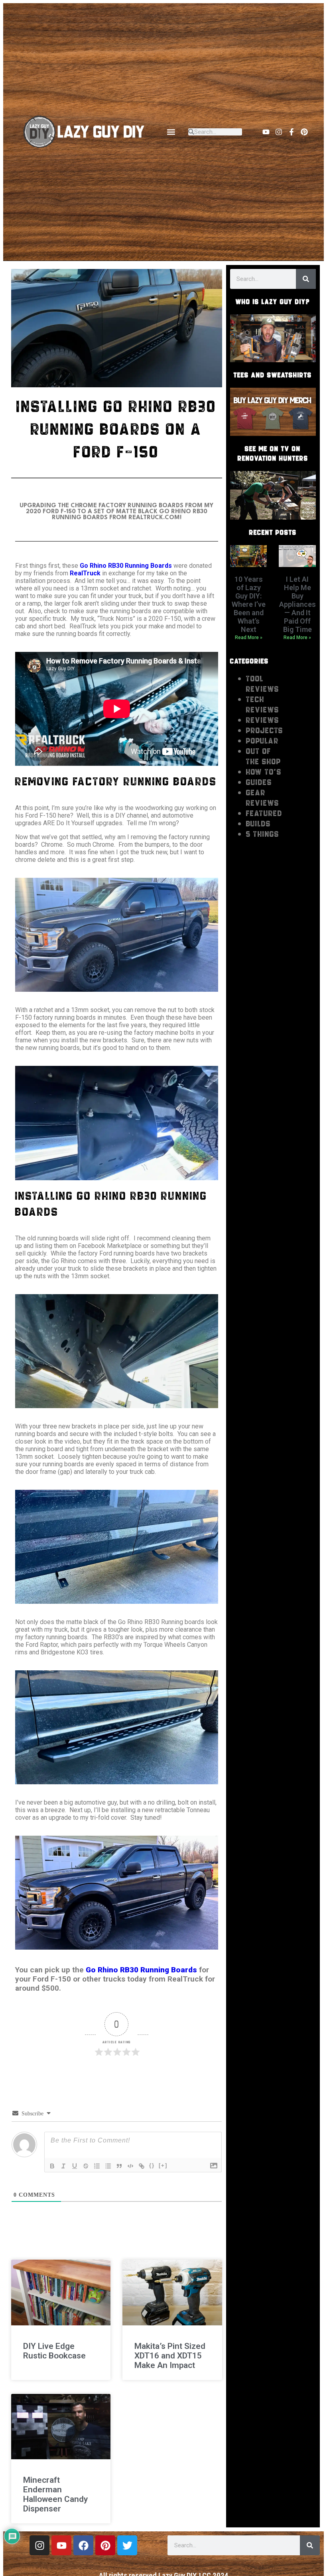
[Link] (142, 2166)
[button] (171, 132)
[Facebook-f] (292, 132)
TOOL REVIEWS (263, 684)
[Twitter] (127, 2545)
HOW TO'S (264, 772)
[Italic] (63, 2166)
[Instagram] (279, 132)
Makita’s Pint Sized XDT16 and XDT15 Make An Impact (170, 2356)
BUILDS (258, 824)
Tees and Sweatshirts (273, 375)
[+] (163, 2165)
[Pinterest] (304, 132)
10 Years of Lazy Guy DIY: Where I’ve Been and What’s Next (249, 604)
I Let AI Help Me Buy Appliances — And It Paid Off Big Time (297, 604)
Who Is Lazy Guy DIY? (273, 302)
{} (152, 2165)
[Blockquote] (119, 2166)
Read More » (249, 638)
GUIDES (259, 782)
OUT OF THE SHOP (264, 756)
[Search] (306, 279)
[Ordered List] (97, 2166)
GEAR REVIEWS (263, 798)
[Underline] (75, 2166)
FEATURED (264, 813)
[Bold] (52, 2166)
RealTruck (85, 573)
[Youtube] (266, 132)
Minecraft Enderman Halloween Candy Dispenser (55, 2494)
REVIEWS (263, 720)
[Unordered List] (108, 2166)
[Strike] (86, 2166)
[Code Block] (130, 2166)
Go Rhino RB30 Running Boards (126, 566)
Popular (262, 741)
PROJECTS (265, 730)
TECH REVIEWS (263, 704)
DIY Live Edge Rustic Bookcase (54, 2351)
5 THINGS (263, 834)
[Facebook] (83, 2545)
